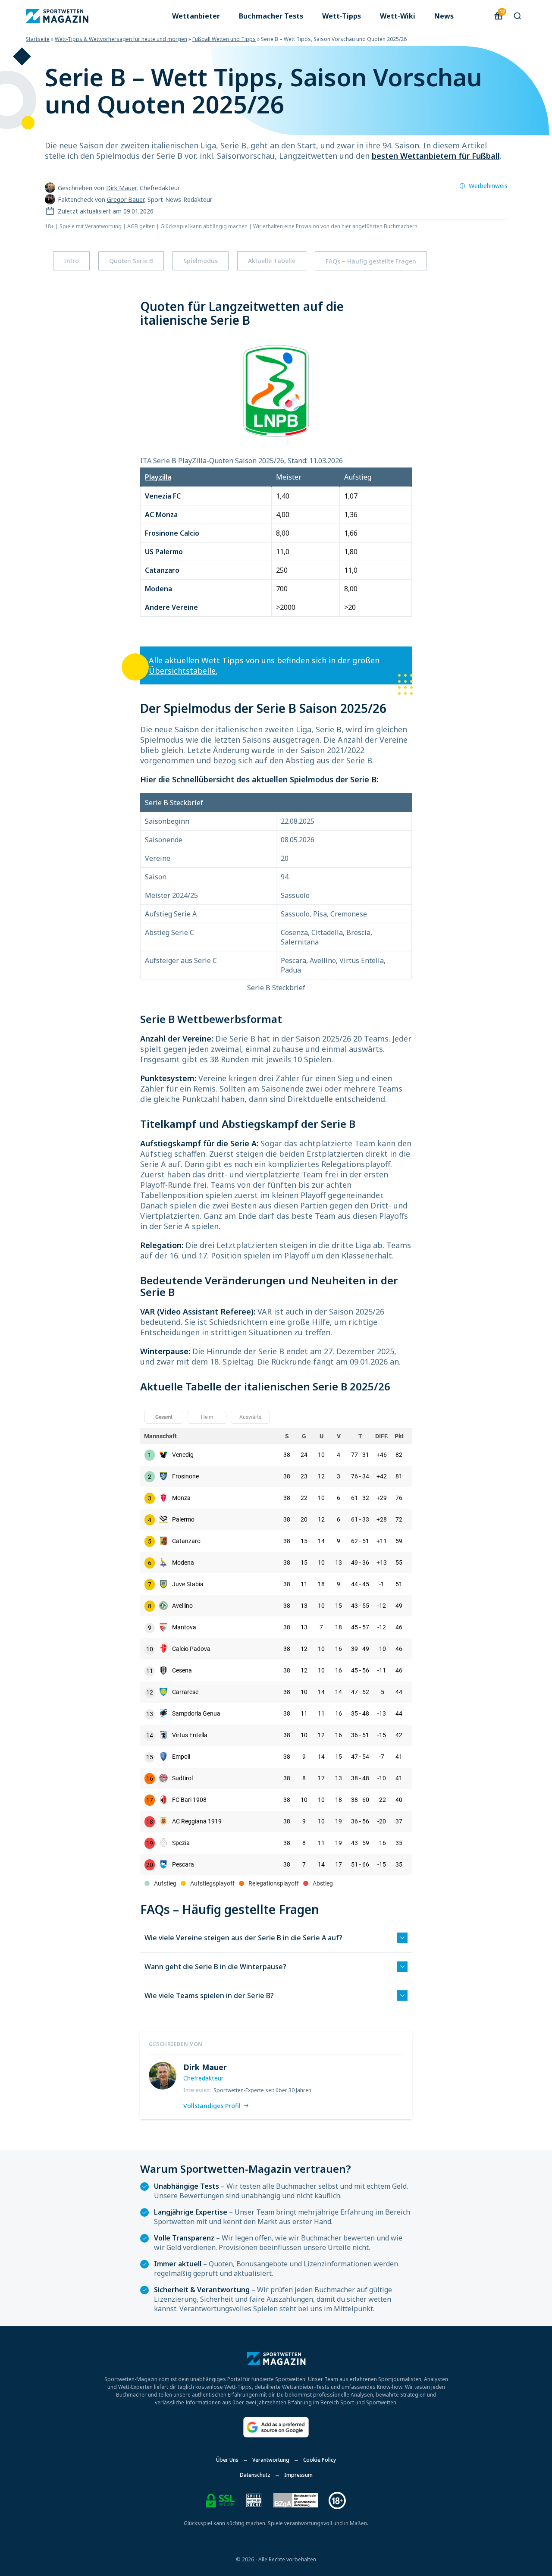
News (444, 16)
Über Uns (227, 2460)
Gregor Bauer (125, 199)
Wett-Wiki (398, 16)
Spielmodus (201, 261)
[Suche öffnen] (517, 16)
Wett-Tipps (342, 16)
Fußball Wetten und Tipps (224, 39)
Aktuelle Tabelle (272, 261)
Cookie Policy (320, 2460)
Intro (71, 261)
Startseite (38, 39)
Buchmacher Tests (271, 16)
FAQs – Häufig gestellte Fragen (371, 261)
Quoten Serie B (131, 261)
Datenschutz (255, 2475)
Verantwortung (271, 2460)
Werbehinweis (488, 186)
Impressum (298, 2475)
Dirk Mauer (121, 188)
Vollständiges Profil (212, 2106)
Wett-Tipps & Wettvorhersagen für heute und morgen (121, 39)
